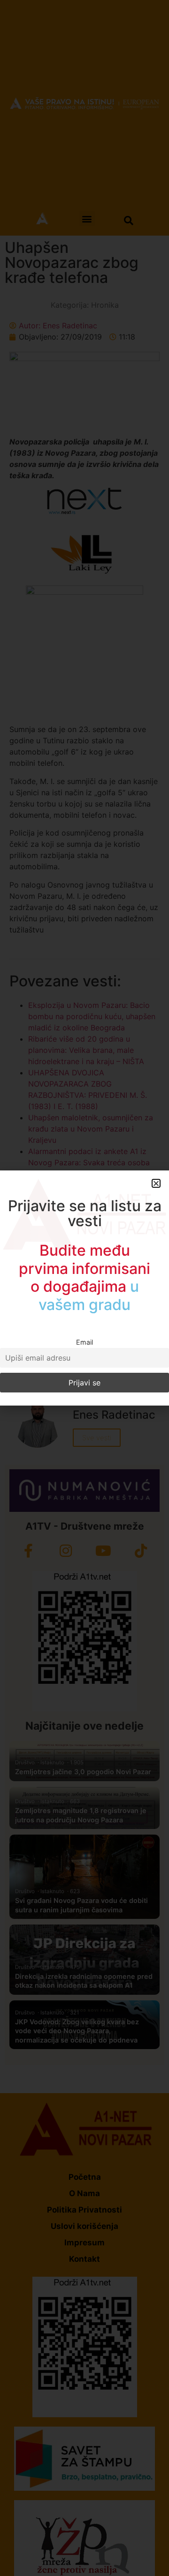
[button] (156, 1183)
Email (84, 1342)
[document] (84, 1288)
